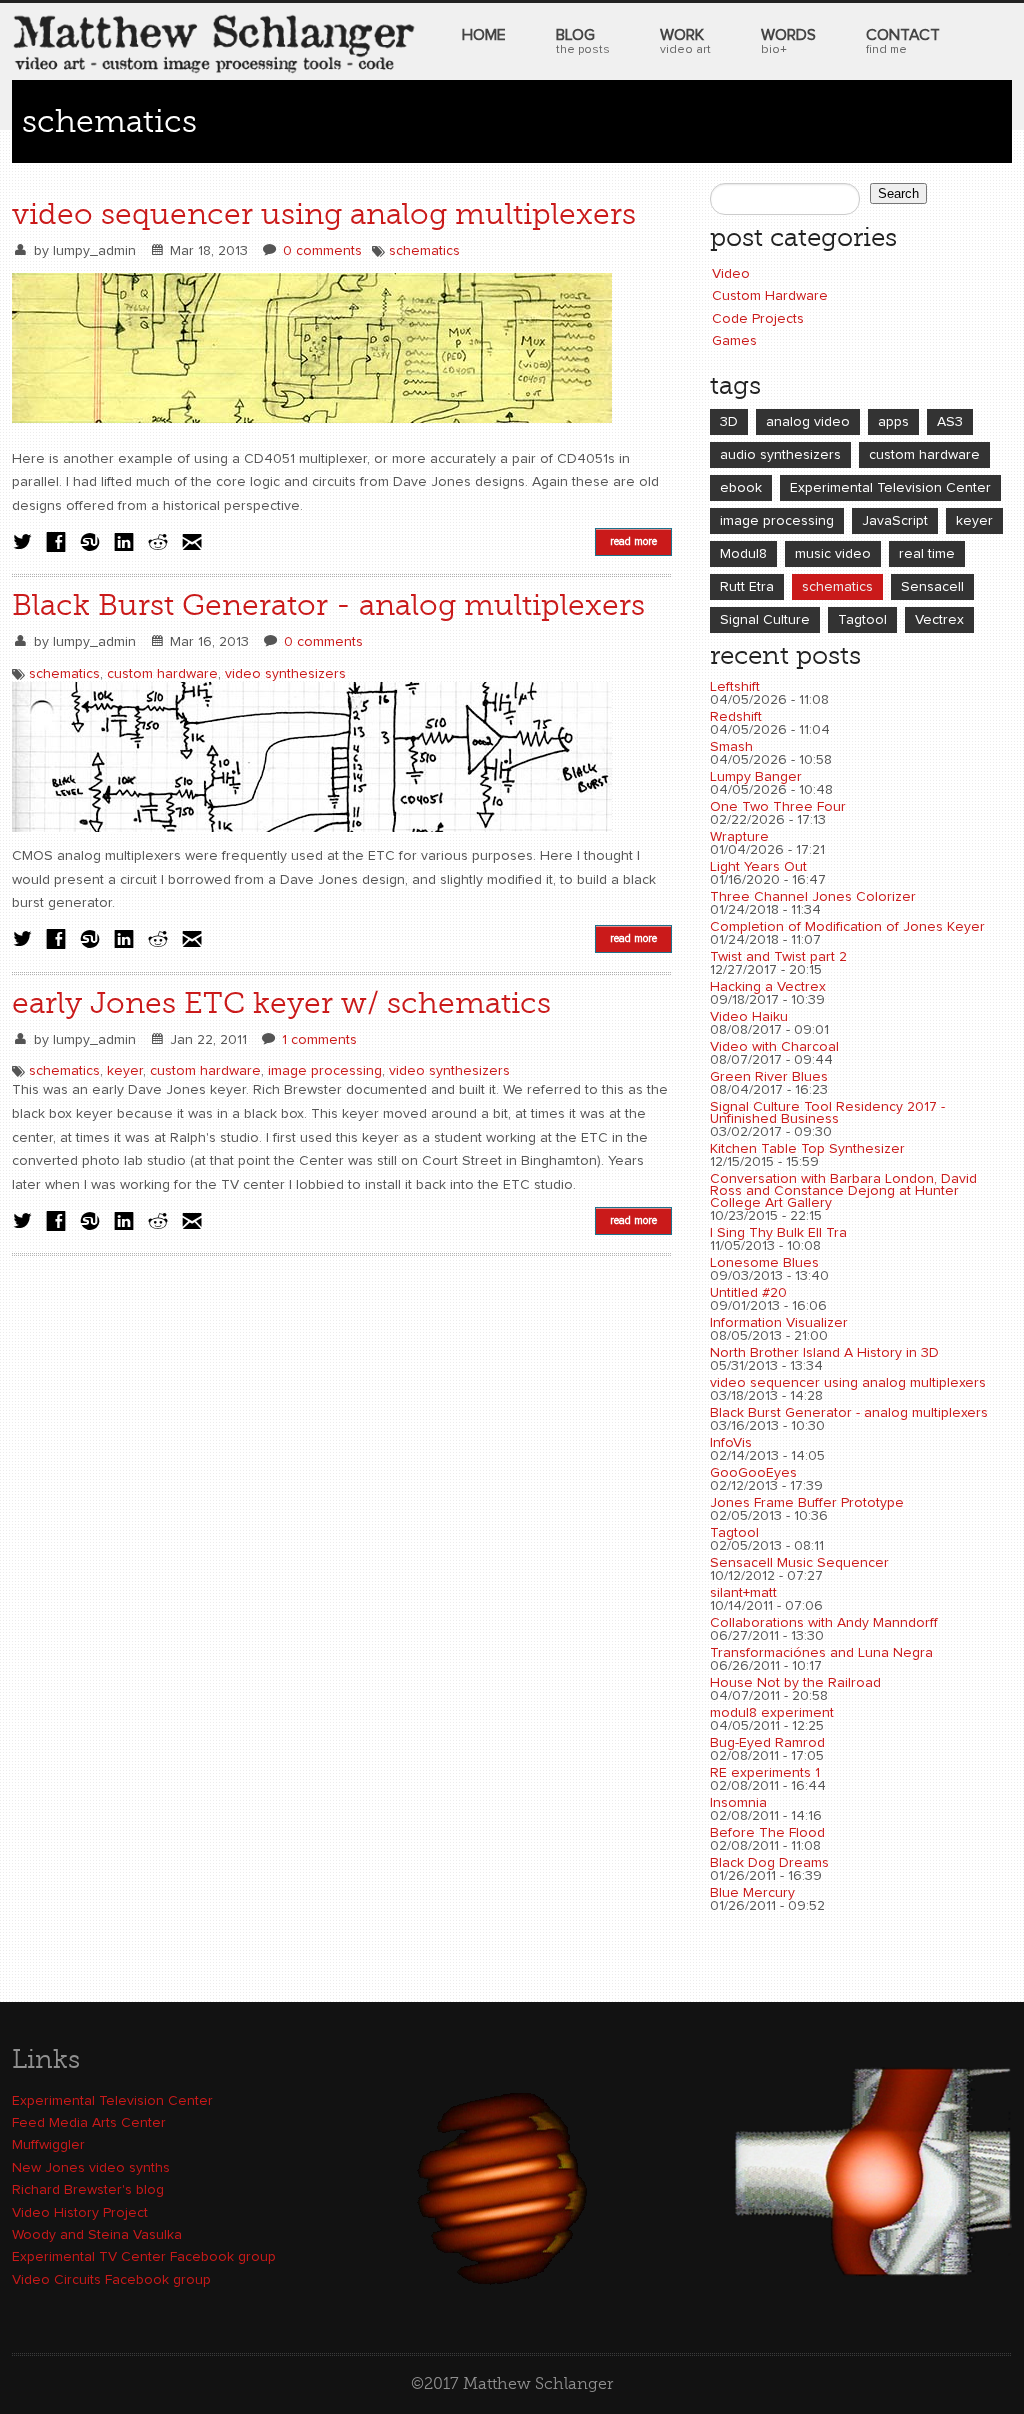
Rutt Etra (747, 587)
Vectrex (939, 620)
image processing (325, 1071)
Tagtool (862, 620)
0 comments (322, 251)
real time (927, 554)
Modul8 (743, 554)
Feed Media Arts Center (89, 2123)
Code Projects (758, 319)
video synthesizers (285, 674)
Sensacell (932, 587)
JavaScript (895, 521)
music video (833, 554)
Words (788, 41)
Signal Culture (765, 620)
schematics (424, 251)
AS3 (950, 422)
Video (731, 274)
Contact (903, 41)
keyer (125, 1071)
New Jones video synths (91, 2168)
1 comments (319, 1040)
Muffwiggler (48, 2145)
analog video (808, 422)
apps (893, 422)
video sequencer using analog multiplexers (324, 214)
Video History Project (80, 2213)
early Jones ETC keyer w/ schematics (281, 1003)
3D (729, 422)
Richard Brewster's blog (88, 2190)
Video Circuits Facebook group (111, 2280)
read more (633, 541)
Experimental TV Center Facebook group (144, 2257)
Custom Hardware (770, 296)
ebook (741, 488)
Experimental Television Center (890, 488)
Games (734, 341)
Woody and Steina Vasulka (97, 2235)
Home (484, 35)
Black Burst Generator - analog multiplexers (328, 605)
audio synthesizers (780, 455)
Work (685, 41)
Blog (583, 41)
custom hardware (162, 674)
